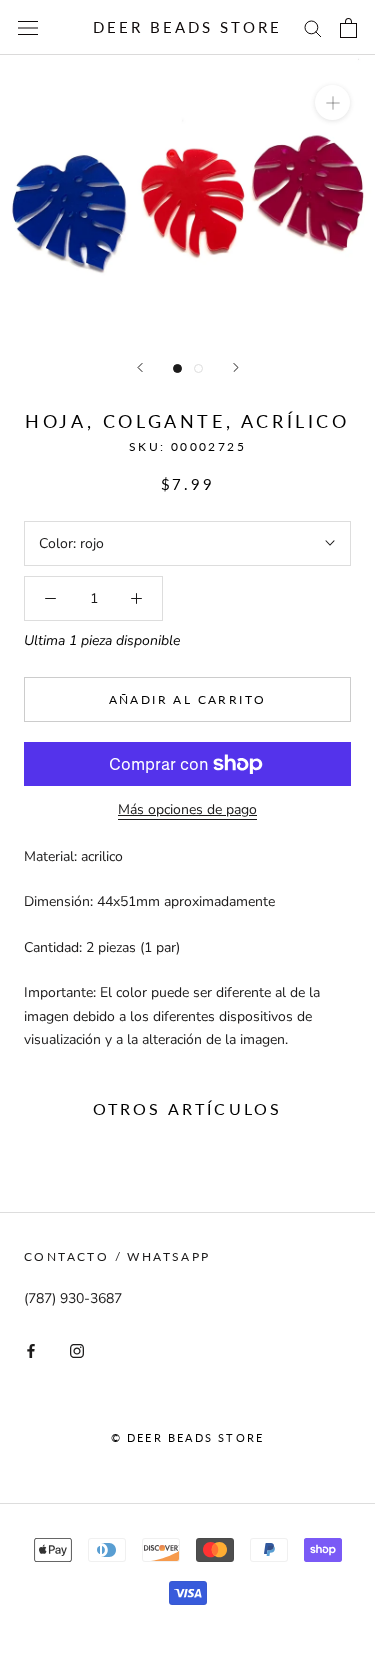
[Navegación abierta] (28, 27)
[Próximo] (236, 367)
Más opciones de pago (187, 809)
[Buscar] (313, 27)
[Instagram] (77, 1349)
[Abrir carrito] (348, 28)
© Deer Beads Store (188, 1437)
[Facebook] (31, 1349)
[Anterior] (140, 367)
